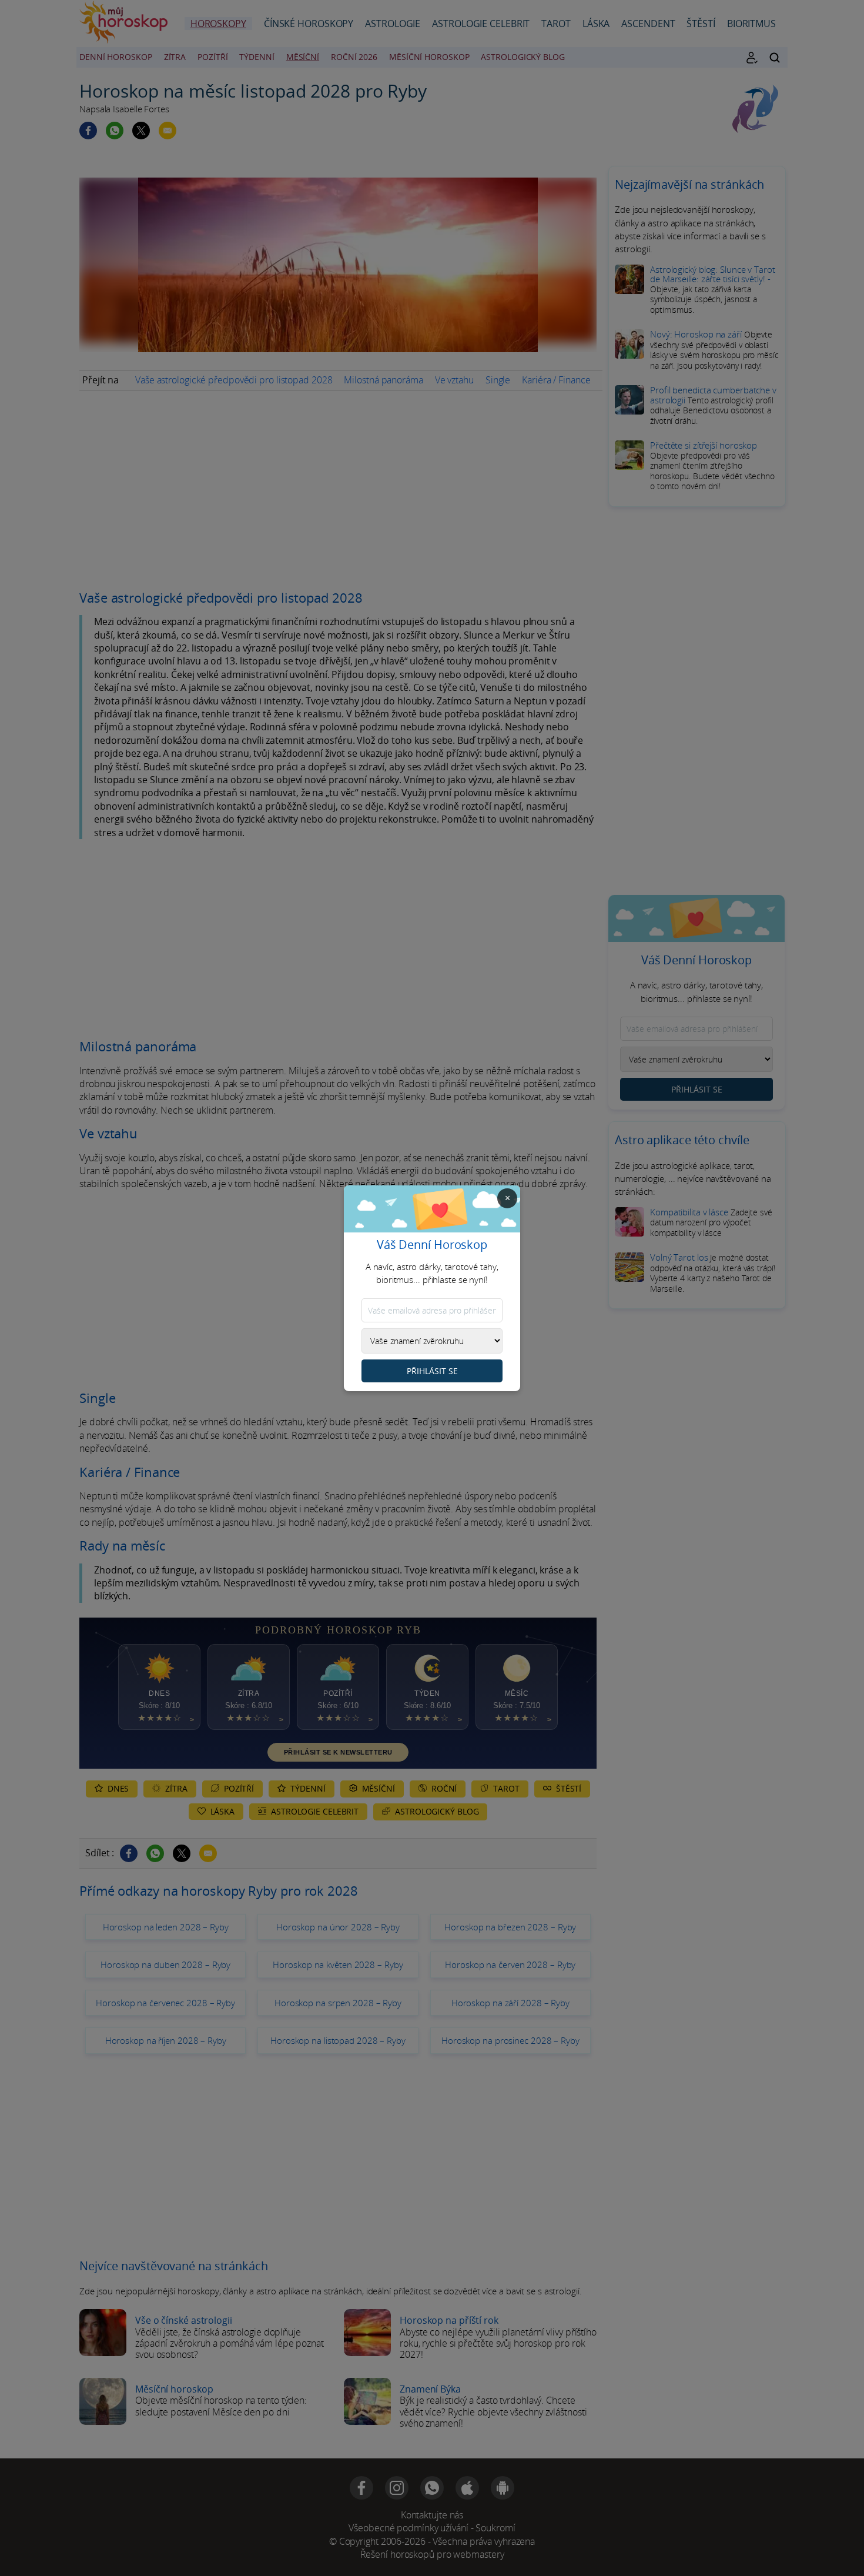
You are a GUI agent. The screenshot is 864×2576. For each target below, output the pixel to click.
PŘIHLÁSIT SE (432, 1371)
